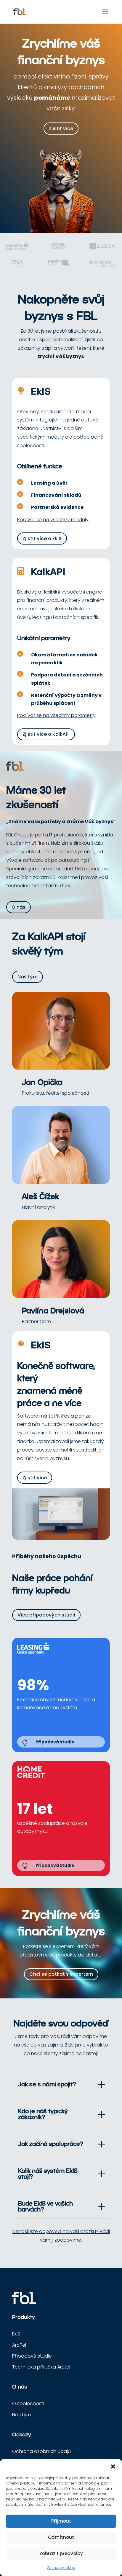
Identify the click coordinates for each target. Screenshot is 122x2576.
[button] (113, 2467)
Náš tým (28, 977)
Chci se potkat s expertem (61, 1974)
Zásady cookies (61, 2568)
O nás (19, 907)
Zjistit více (61, 129)
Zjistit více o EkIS (42, 538)
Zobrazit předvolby (61, 2553)
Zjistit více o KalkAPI (46, 734)
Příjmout (61, 2521)
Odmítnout (61, 2537)
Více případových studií (46, 1615)
